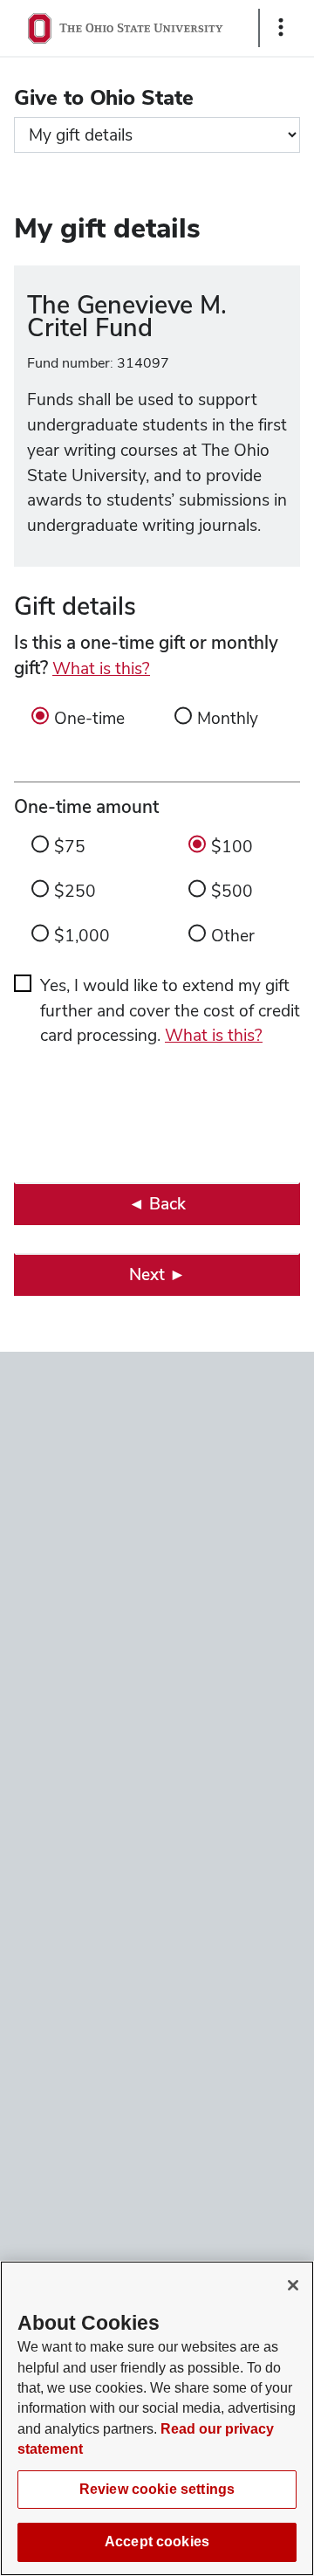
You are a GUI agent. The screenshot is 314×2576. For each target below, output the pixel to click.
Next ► (157, 1274)
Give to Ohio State (104, 97)
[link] (157, 1204)
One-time (89, 718)
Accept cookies (157, 2542)
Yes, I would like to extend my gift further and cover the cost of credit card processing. (170, 1011)
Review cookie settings (157, 2489)
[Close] (293, 2285)
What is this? (101, 668)
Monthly (228, 718)
